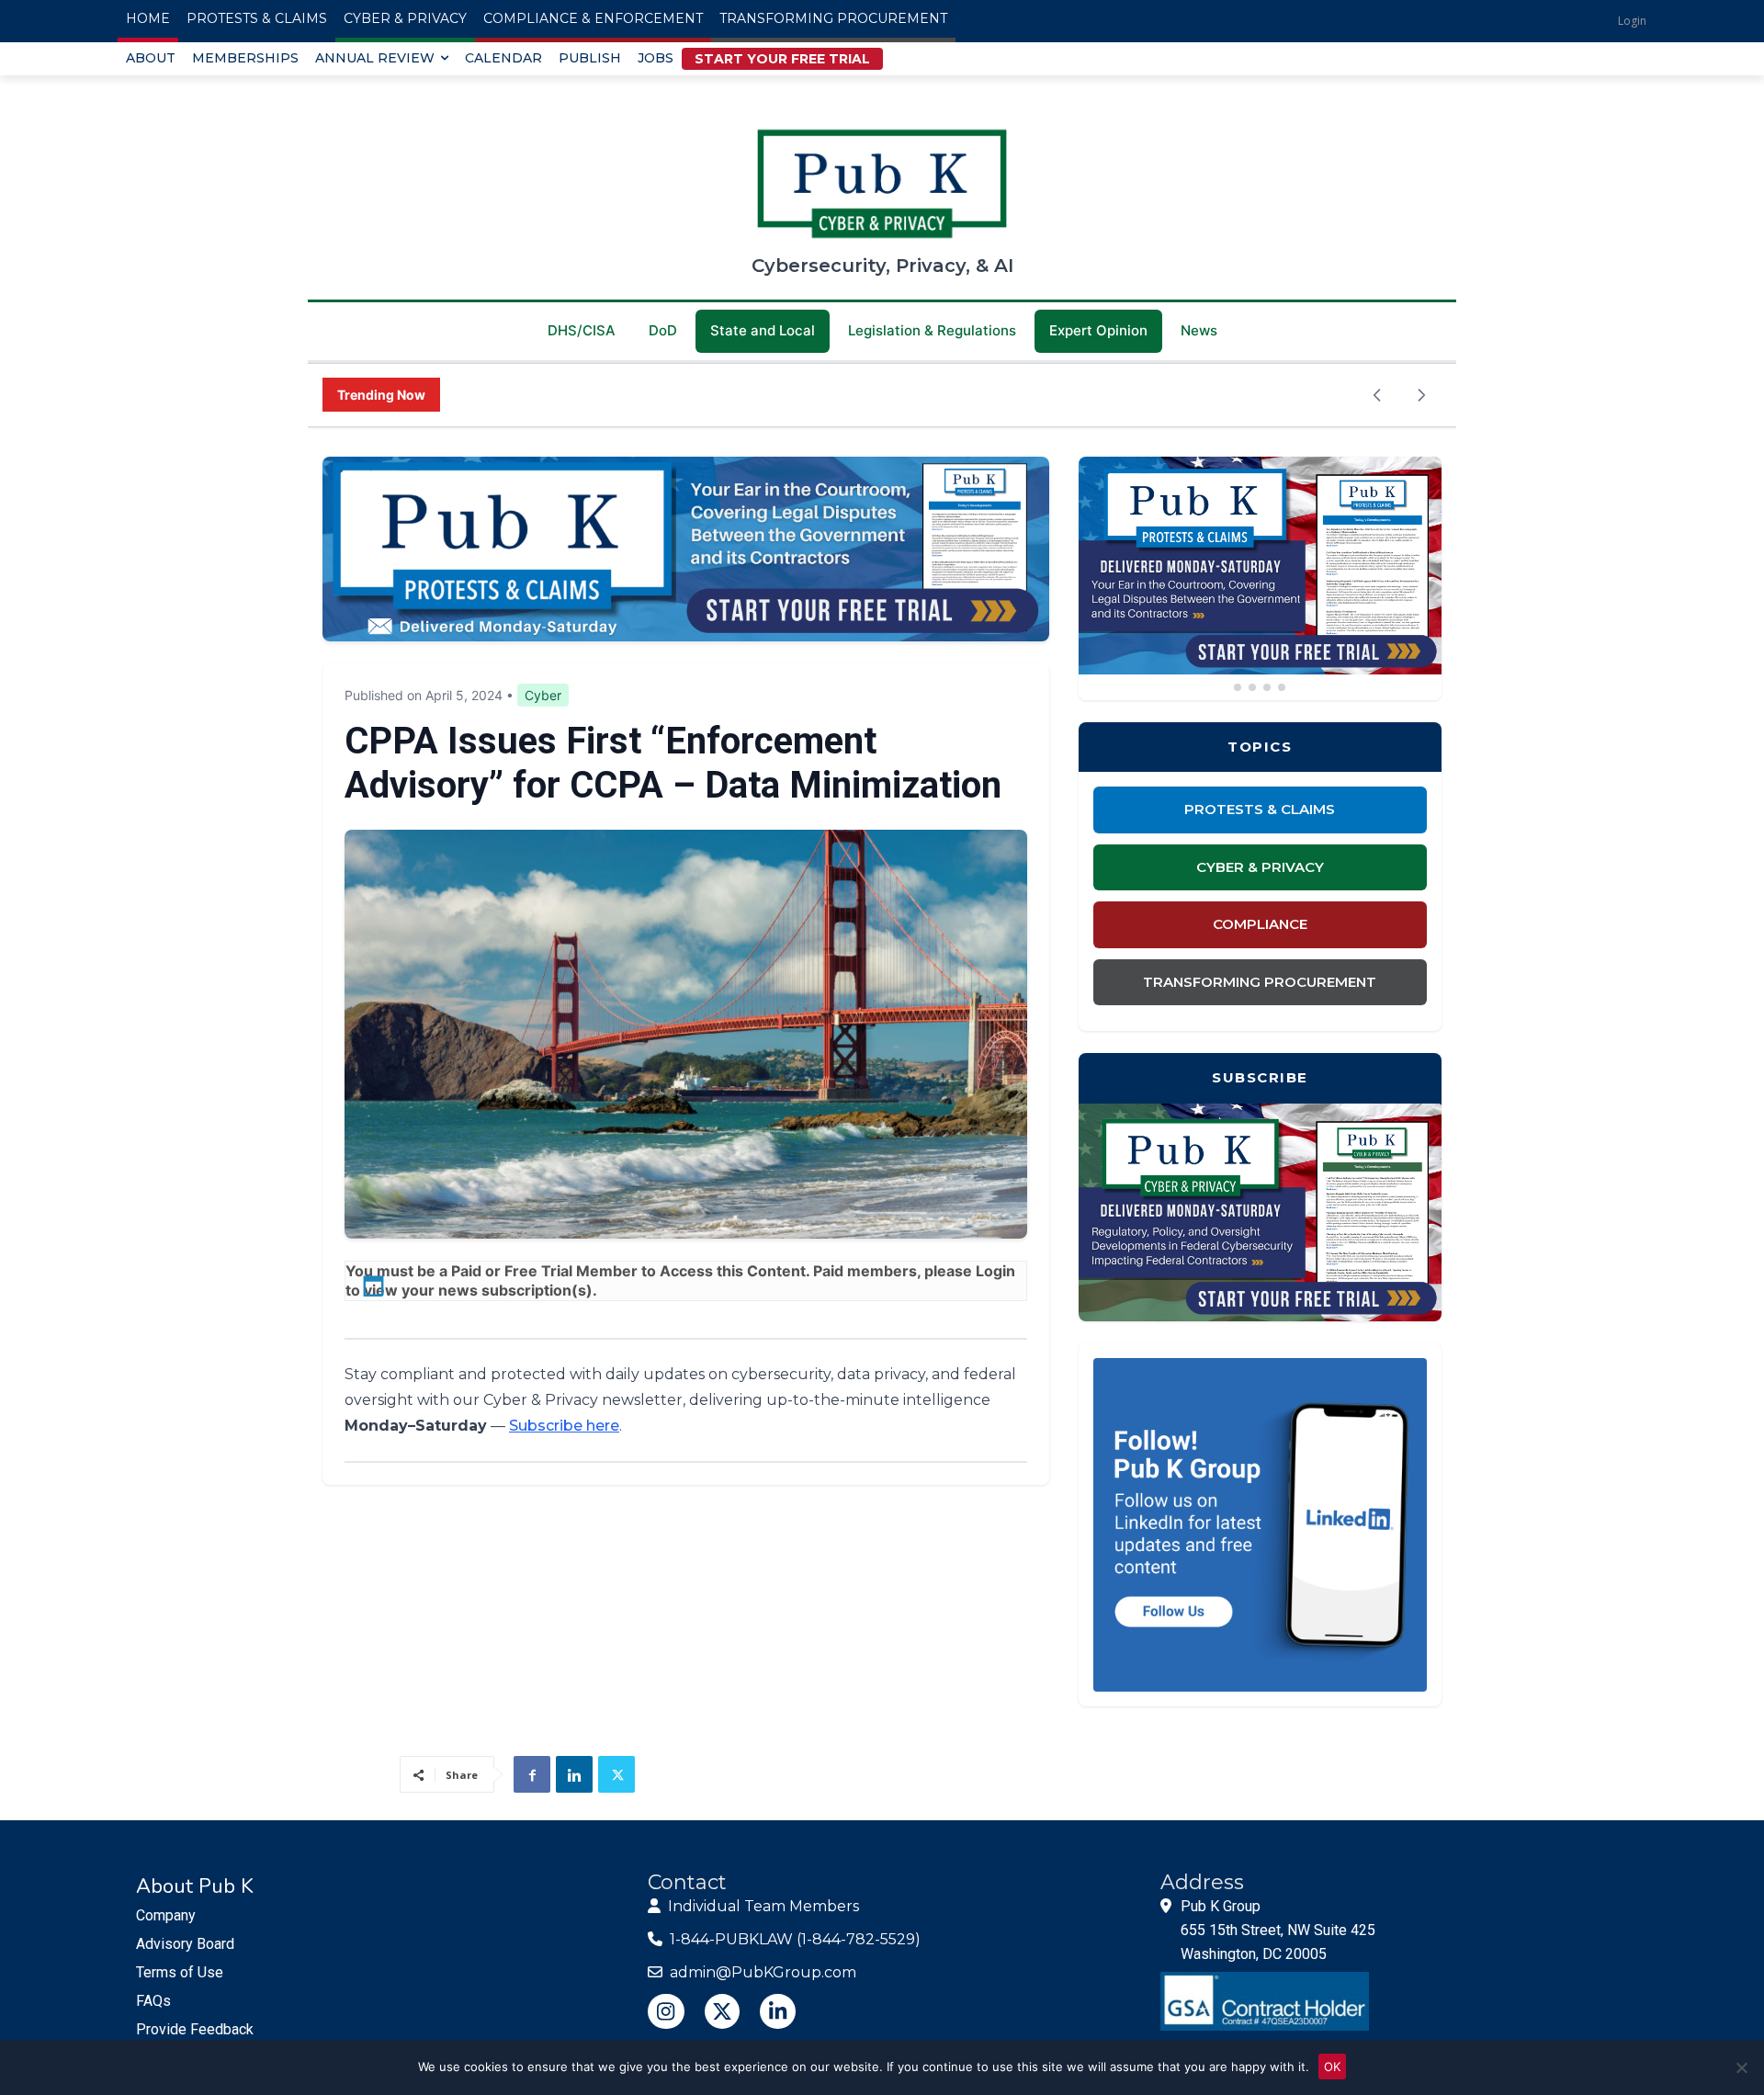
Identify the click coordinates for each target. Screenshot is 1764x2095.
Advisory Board (185, 1944)
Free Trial (538, 1271)
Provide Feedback (195, 2029)
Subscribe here (564, 1426)
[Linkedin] (574, 1774)
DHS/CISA (582, 330)
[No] (1741, 2067)
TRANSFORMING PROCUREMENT (1260, 982)
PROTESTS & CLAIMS (1260, 809)
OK (1332, 2067)
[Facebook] (532, 1774)
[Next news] (1421, 395)
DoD (663, 330)
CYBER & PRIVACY (1260, 867)
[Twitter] (616, 1774)
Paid (466, 1271)
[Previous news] (1377, 395)
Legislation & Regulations (932, 330)
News (1199, 330)
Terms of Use (180, 1972)
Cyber (543, 695)
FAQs (153, 2001)
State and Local (763, 330)
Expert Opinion (1098, 330)
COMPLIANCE (1260, 924)
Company (166, 1915)
